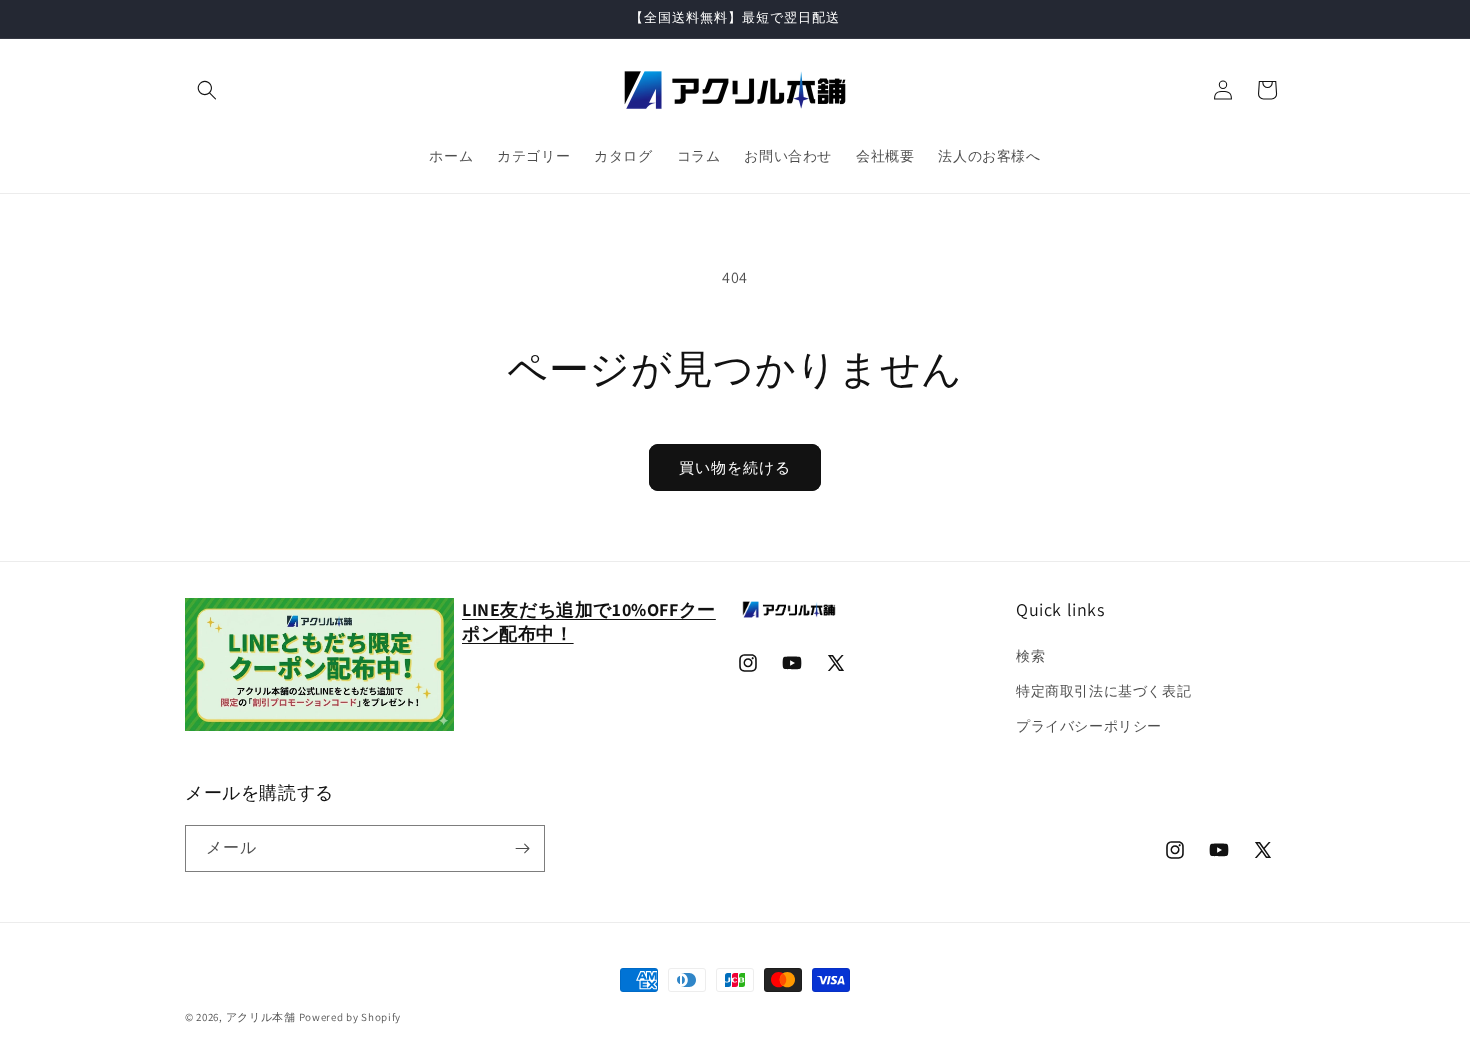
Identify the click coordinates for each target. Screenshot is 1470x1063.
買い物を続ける (735, 467)
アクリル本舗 (261, 1017)
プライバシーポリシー (1089, 726)
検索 (1030, 656)
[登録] (522, 848)
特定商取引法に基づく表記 (1103, 691)
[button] (207, 90)
